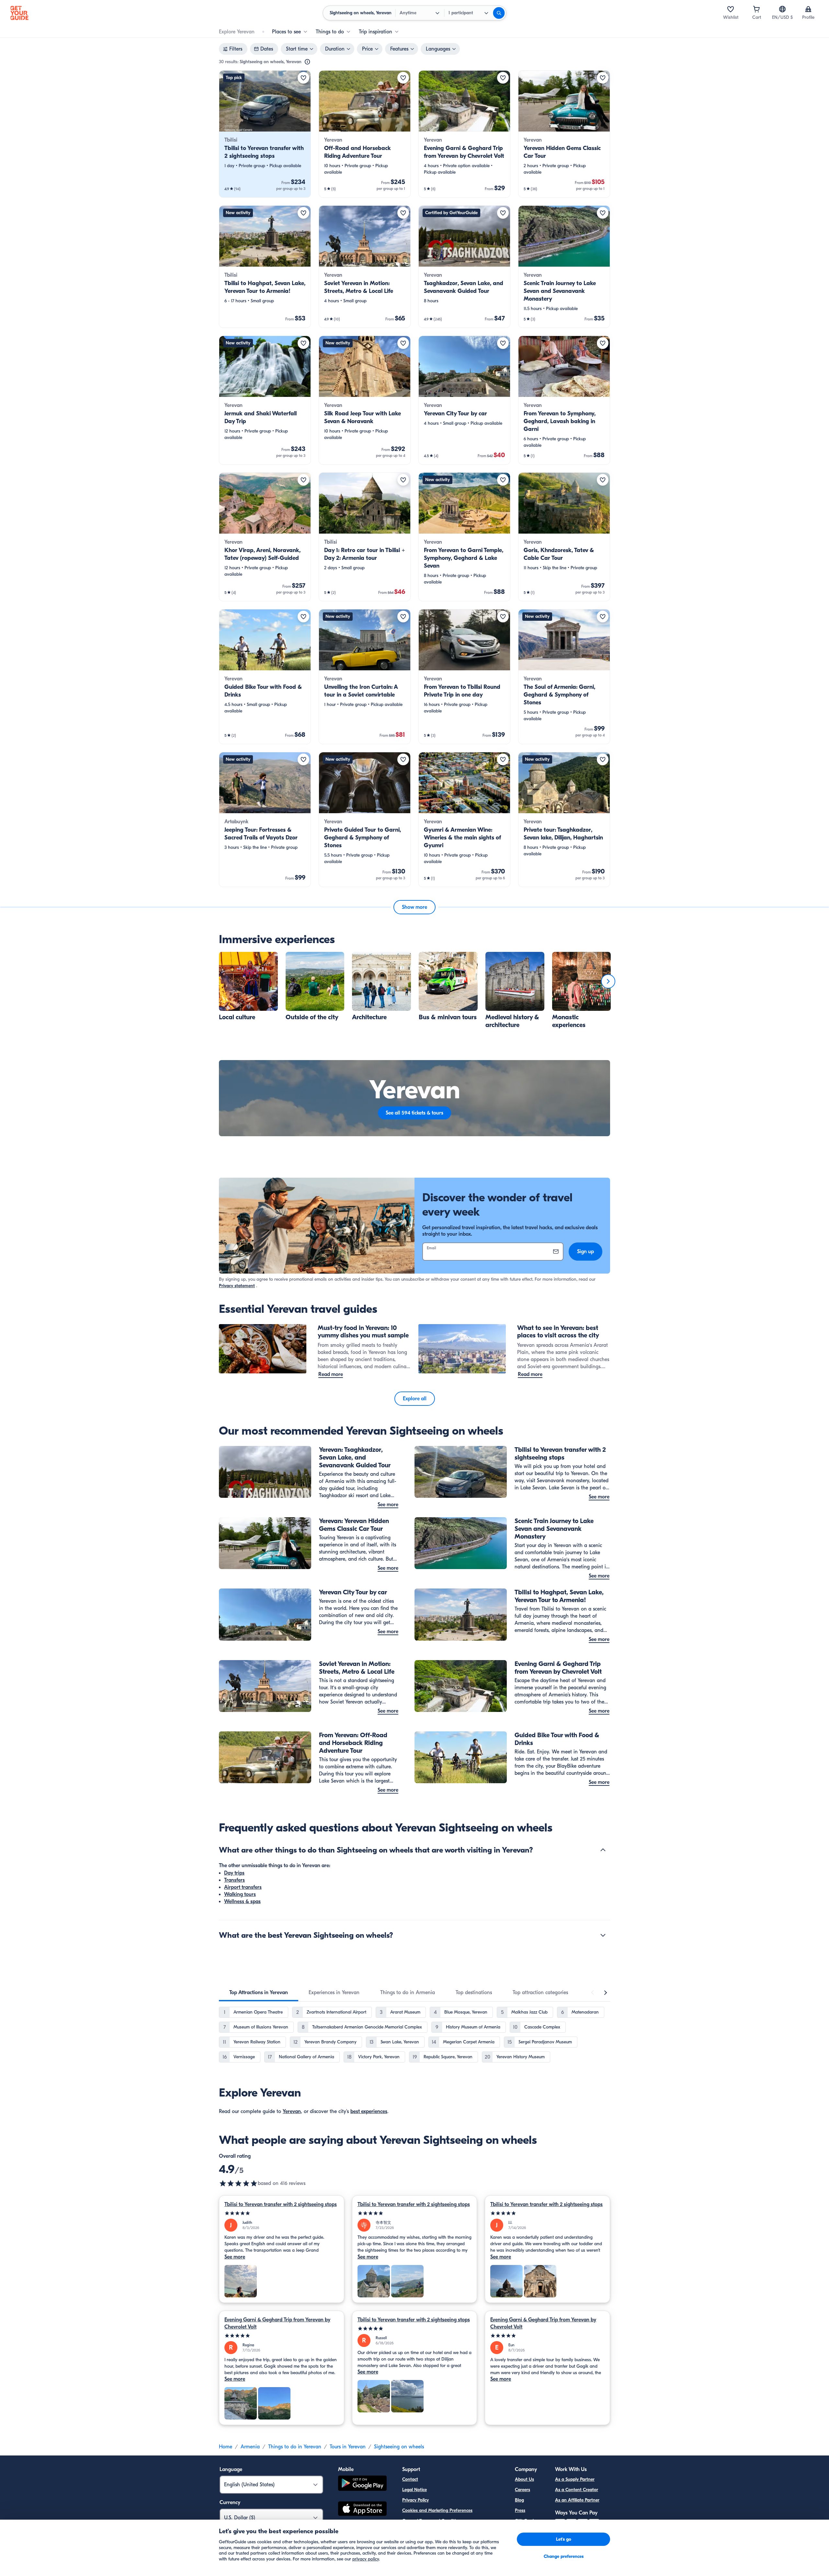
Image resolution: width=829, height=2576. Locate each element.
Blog (519, 2500)
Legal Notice (414, 2490)
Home (226, 2447)
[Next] (608, 981)
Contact (410, 2479)
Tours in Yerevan (348, 2447)
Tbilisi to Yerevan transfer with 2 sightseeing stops (281, 2204)
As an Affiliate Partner (577, 2500)
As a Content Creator (577, 2490)
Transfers (234, 1880)
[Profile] (808, 9)
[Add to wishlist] (303, 78)
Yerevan (292, 2111)
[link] (265, 134)
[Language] (782, 9)
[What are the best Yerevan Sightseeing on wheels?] (603, 1935)
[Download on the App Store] (362, 2510)
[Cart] (756, 9)
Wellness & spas (242, 1901)
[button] (265, 134)
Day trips (234, 1873)
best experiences (369, 2111)
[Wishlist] (731, 9)
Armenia (250, 2447)
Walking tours (240, 1894)
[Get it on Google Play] (362, 2484)
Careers (522, 2490)
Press (520, 2510)
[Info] (307, 62)
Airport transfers (243, 1887)
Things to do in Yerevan (295, 2447)
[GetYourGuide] (19, 13)
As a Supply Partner (575, 2479)
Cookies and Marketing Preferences (437, 2510)
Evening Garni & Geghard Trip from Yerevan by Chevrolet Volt (277, 2323)
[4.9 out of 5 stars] (238, 2183)
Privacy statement (237, 1286)
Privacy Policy (415, 2500)
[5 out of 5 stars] (282, 2213)
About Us (524, 2479)
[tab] (259, 1993)
